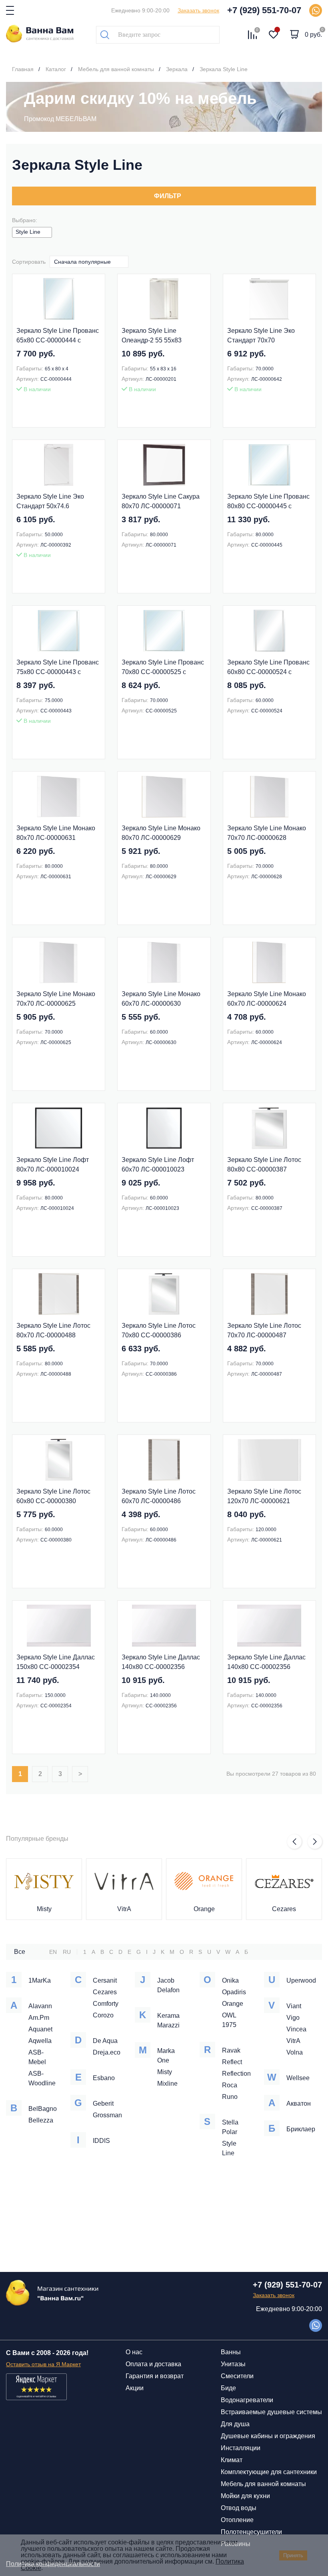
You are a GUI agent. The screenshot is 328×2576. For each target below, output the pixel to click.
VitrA (124, 1909)
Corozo (103, 2015)
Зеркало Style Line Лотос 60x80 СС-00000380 (53, 1496)
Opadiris (234, 1992)
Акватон (299, 2104)
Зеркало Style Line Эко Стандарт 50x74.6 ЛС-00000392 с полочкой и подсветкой (56, 502)
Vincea (296, 2029)
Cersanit (105, 1980)
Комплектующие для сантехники (269, 2472)
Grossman (107, 2115)
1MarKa (40, 1980)
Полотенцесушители (251, 2532)
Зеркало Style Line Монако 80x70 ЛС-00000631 (56, 833)
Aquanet (40, 2029)
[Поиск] (105, 35)
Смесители (237, 2376)
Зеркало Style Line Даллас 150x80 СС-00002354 (56, 1662)
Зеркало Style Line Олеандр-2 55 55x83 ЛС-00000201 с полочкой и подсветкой (161, 336)
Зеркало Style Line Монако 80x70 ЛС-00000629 (161, 833)
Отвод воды (239, 2508)
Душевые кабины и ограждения (268, 2436)
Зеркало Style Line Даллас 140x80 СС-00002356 (161, 1662)
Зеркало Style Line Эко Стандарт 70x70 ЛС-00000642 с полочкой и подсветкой (267, 336)
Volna (295, 2052)
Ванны (231, 2352)
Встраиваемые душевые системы (271, 2412)
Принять (293, 2555)
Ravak (231, 2050)
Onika (230, 1980)
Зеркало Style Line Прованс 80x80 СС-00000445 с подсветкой (268, 502)
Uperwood (301, 1980)
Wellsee (298, 2078)
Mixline (167, 2084)
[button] (294, 1842)
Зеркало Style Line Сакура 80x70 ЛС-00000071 (161, 501)
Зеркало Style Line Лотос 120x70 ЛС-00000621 (264, 1496)
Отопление (237, 2520)
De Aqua (105, 2041)
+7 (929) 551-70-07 (264, 10)
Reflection (236, 2074)
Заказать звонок (198, 10)
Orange (204, 1909)
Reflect (232, 2062)
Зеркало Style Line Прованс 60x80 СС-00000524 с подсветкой (268, 668)
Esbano (104, 2078)
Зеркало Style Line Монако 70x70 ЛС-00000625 (56, 999)
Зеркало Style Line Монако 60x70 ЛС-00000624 (267, 999)
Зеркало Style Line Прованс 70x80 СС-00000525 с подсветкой (163, 668)
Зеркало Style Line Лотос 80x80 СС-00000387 (264, 1165)
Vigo (293, 2018)
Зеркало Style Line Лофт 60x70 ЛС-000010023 (158, 1165)
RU (67, 1952)
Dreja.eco (107, 2052)
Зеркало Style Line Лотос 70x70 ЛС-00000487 (264, 1330)
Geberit (103, 2104)
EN (53, 1952)
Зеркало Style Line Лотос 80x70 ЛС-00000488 (53, 1330)
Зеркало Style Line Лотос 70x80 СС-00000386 (159, 1330)
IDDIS (101, 2141)
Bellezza (41, 2120)
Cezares (284, 1909)
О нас (134, 2352)
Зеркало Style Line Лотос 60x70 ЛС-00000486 (159, 1496)
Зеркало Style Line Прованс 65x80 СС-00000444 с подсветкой (58, 336)
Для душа (235, 2424)
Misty (44, 1909)
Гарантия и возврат (155, 2376)
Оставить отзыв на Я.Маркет (43, 2364)
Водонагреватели (247, 2400)
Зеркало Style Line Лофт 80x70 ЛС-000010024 (53, 1165)
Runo (230, 2097)
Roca (230, 2085)
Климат (232, 2460)
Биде (228, 2388)
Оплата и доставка (153, 2364)
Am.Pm (39, 2018)
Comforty (106, 2004)
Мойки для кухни (245, 2496)
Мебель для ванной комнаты (263, 2484)
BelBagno (43, 2109)
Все (20, 1952)
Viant (294, 2006)
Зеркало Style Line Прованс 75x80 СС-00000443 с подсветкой (58, 668)
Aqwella (40, 2041)
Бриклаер (301, 2129)
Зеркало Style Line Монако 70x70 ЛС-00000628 (267, 833)
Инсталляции (241, 2448)
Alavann (40, 2006)
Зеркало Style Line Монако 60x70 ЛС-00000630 (161, 999)
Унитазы (233, 2364)
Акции (135, 2388)
